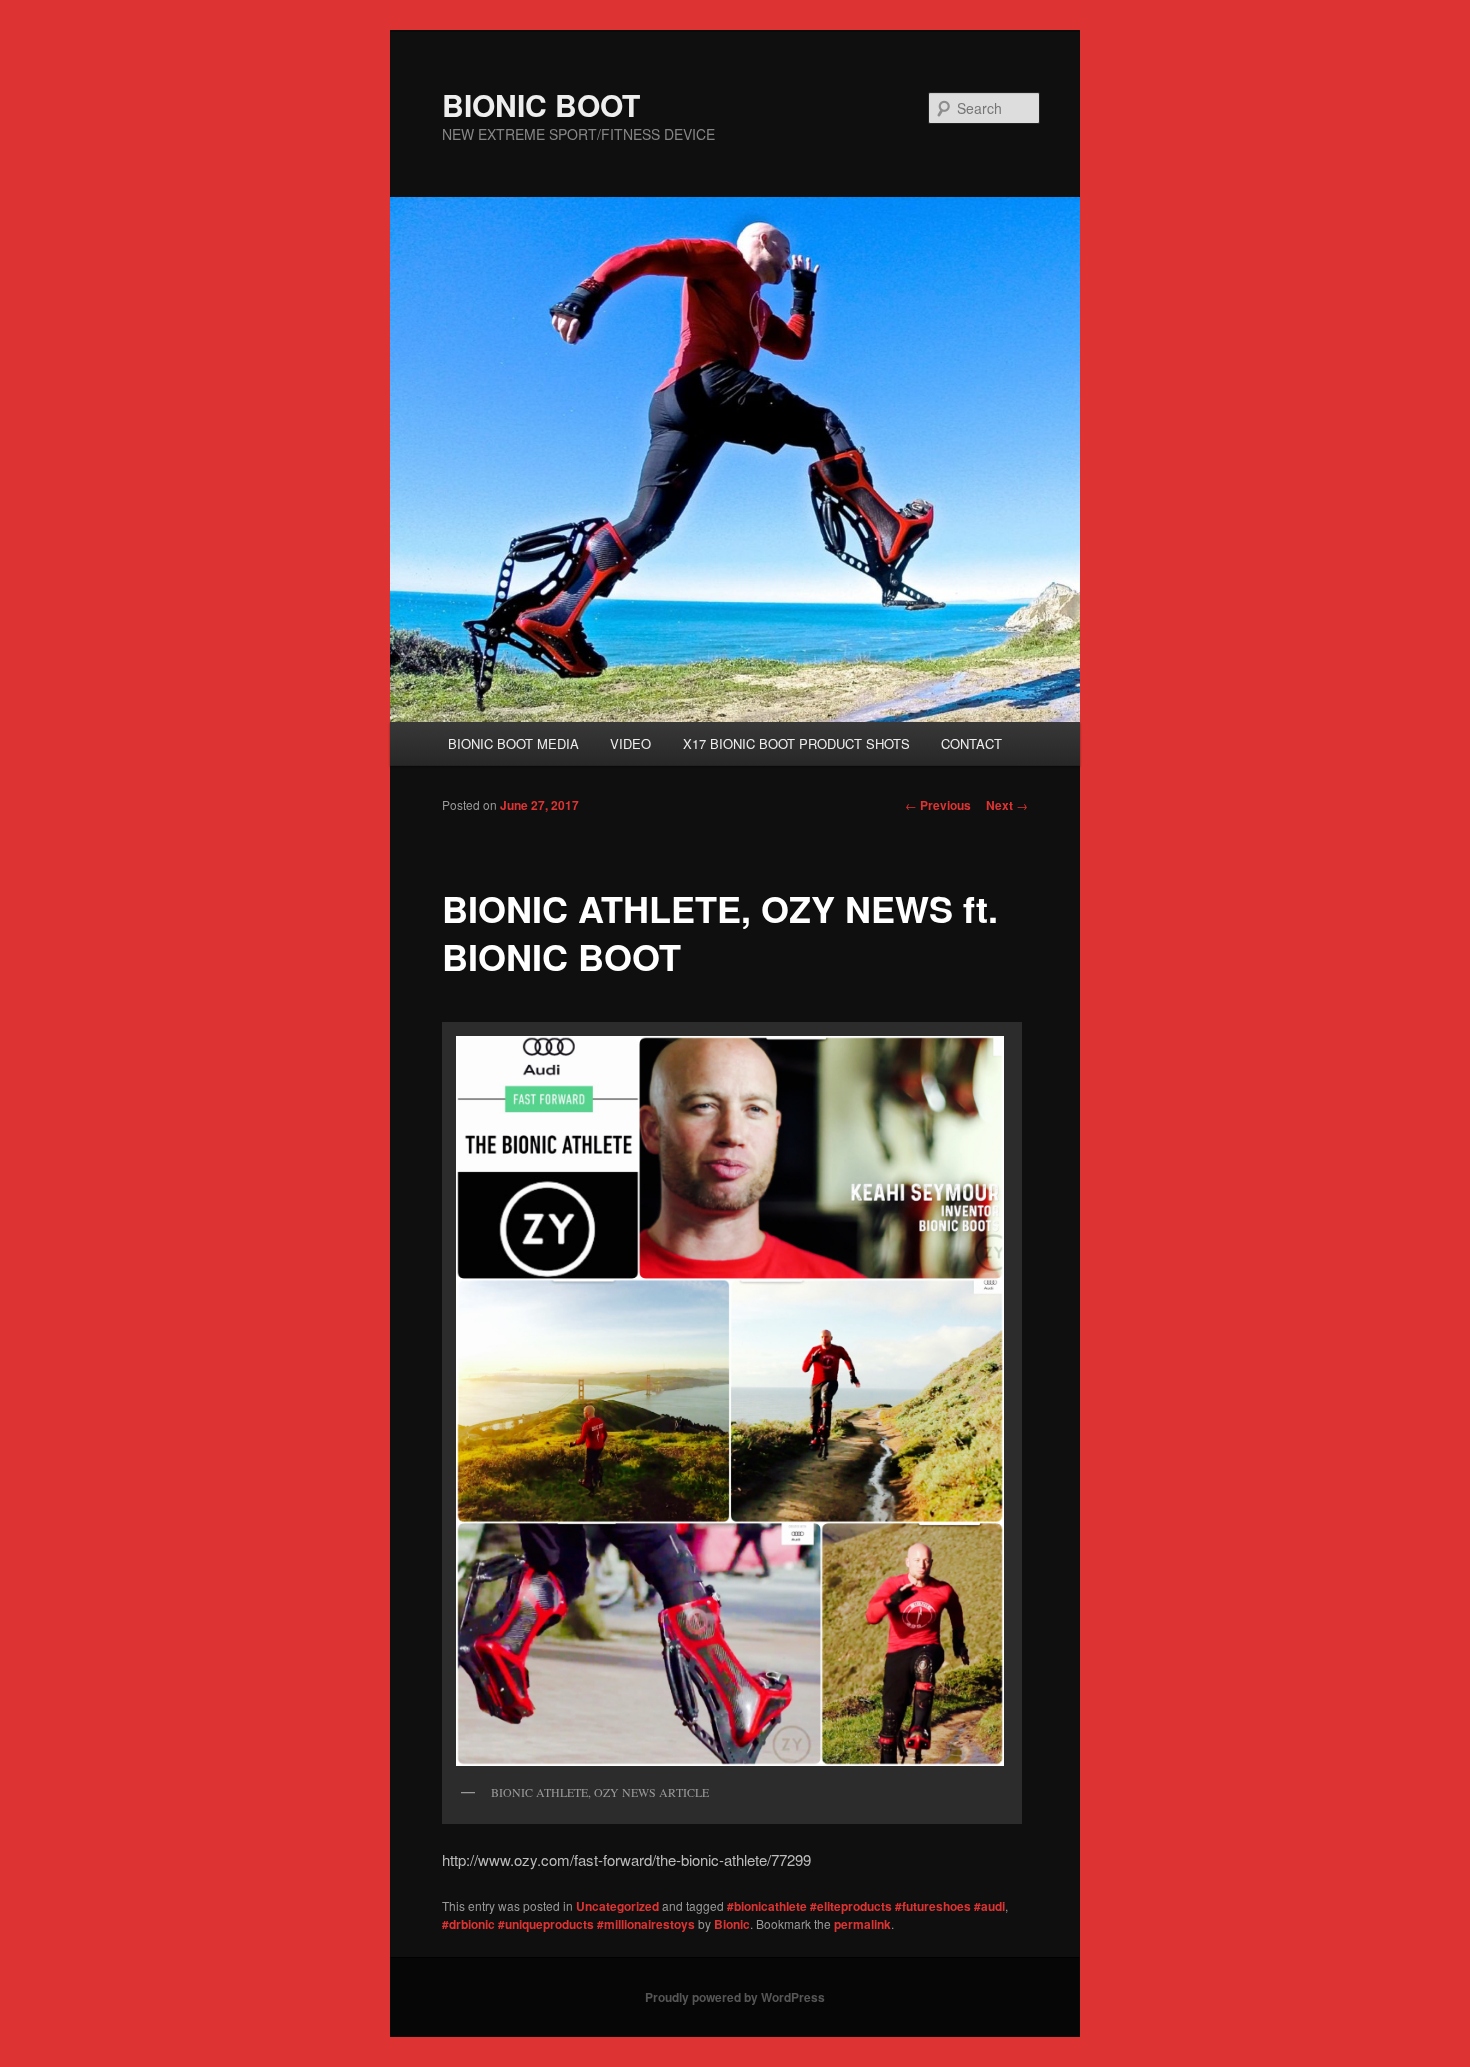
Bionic (732, 1924)
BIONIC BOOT (541, 104)
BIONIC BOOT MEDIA (513, 743)
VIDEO (630, 743)
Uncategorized (617, 1906)
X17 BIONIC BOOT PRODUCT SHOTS (796, 743)
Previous (938, 805)
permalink (862, 1924)
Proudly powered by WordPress (735, 1997)
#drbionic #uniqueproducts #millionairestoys (568, 1924)
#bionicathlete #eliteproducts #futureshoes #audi (866, 1906)
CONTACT (971, 743)
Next (1007, 805)
